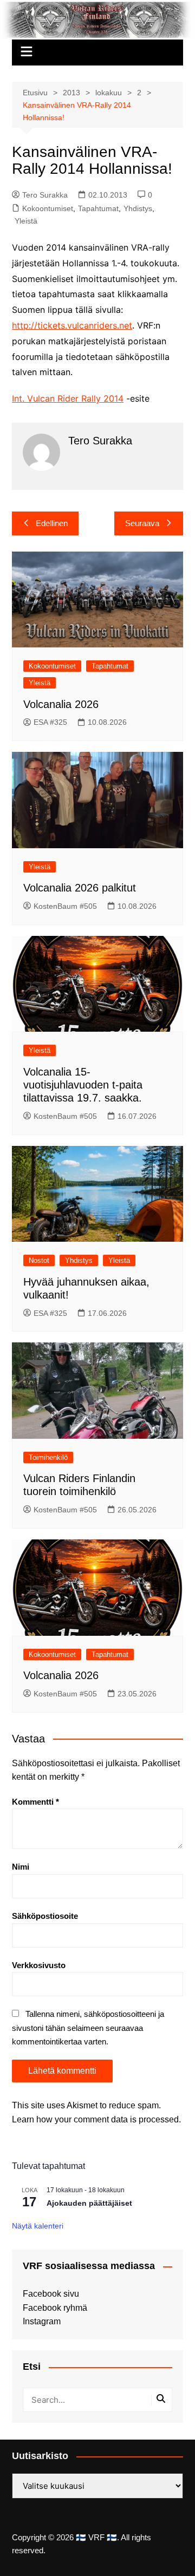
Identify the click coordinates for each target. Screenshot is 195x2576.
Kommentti (35, 1802)
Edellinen (52, 523)
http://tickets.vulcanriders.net (72, 325)
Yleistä (26, 221)
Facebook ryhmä (55, 2308)
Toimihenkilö (48, 1457)
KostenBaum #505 (65, 906)
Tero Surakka (45, 195)
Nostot (39, 1260)
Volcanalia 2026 (61, 704)
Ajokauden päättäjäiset (89, 2203)
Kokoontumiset (48, 208)
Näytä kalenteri (38, 2226)
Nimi (21, 1867)
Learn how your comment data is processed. (96, 2119)
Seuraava (142, 523)
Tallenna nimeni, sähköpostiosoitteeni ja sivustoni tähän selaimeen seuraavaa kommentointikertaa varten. (88, 2028)
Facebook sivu (51, 2294)
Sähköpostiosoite (45, 1916)
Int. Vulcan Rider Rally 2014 (68, 398)
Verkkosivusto (39, 1965)
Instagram (42, 2321)
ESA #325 (50, 722)
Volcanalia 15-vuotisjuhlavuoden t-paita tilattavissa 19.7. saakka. (83, 1085)
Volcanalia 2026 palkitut (80, 888)
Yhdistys (138, 208)
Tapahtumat (98, 208)
